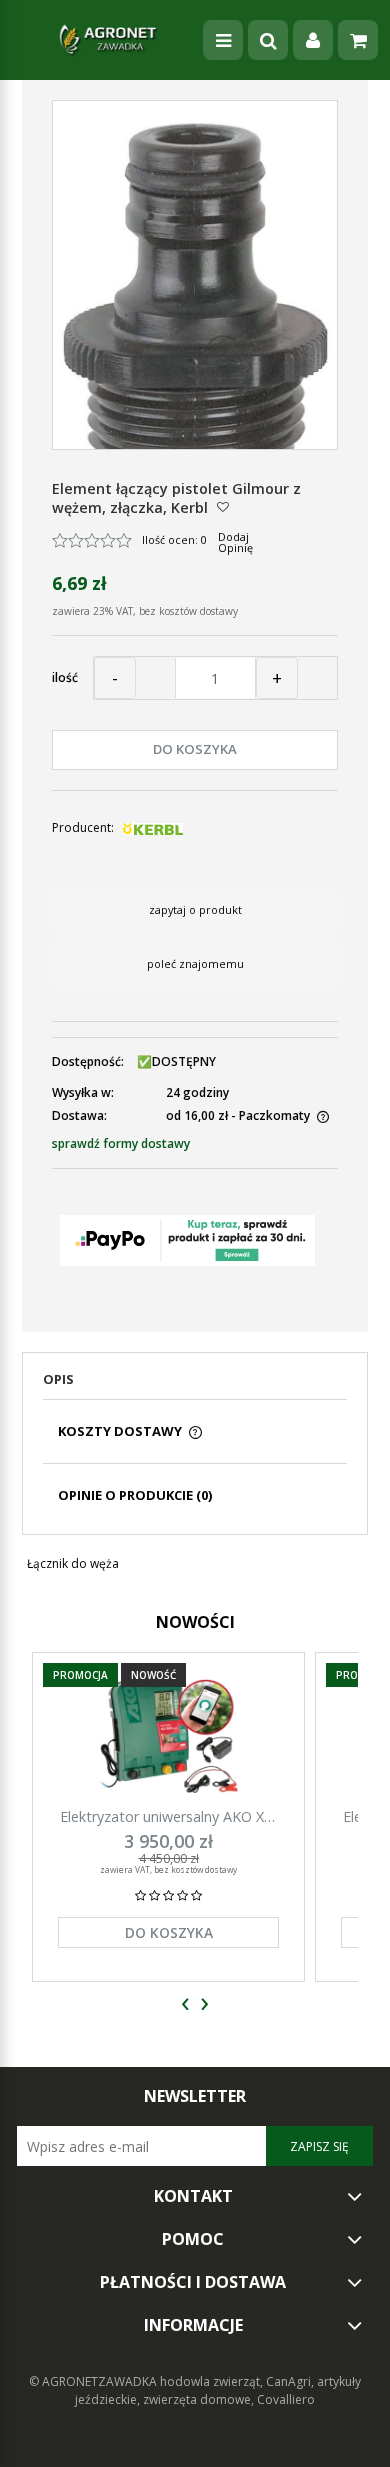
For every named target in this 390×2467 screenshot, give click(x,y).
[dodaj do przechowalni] (223, 506)
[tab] (195, 1385)
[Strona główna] (108, 40)
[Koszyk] (358, 40)
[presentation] (185, 2004)
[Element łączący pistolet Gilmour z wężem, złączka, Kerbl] (195, 296)
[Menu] (223, 40)
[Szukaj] (268, 40)
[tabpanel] (195, 1564)
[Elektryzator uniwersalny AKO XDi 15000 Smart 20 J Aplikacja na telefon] (168, 1735)
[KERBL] (153, 827)
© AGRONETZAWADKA (94, 2381)
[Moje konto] (313, 40)
